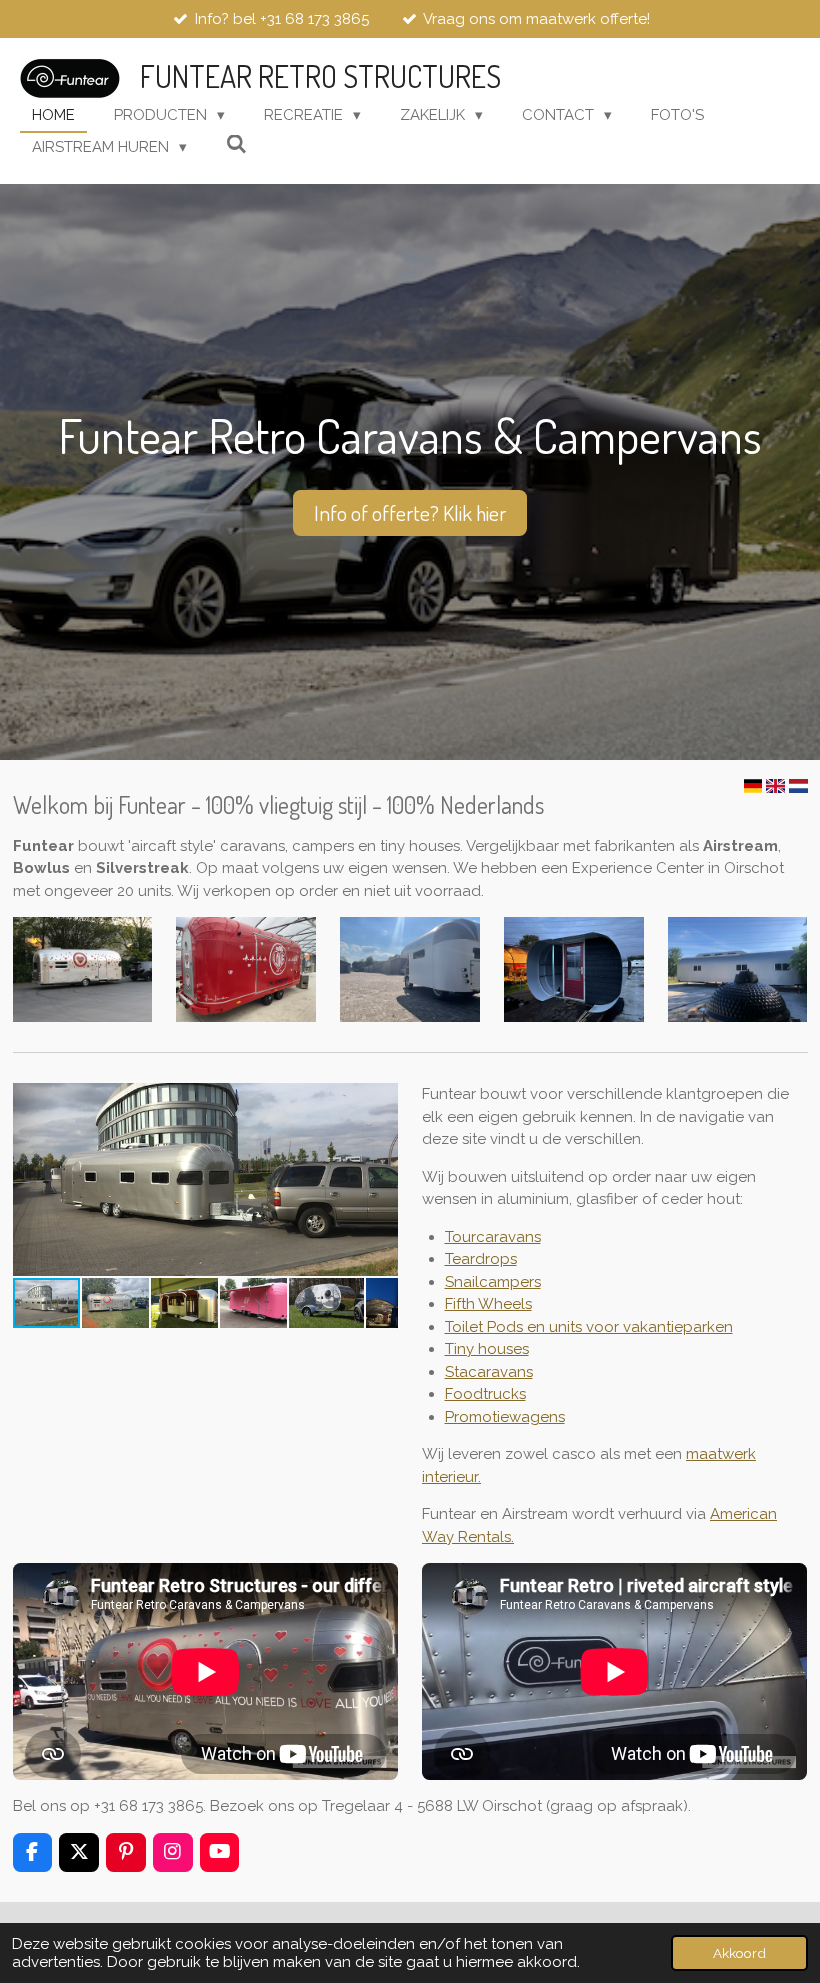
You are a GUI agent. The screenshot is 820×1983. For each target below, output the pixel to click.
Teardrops (481, 1259)
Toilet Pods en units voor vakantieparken (589, 1327)
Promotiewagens (505, 1417)
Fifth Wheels (488, 1304)
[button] (380, 1101)
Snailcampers (493, 1282)
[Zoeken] (236, 145)
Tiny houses (487, 1349)
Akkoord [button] (739, 1953)
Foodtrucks (485, 1394)
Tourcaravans (493, 1237)
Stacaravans (489, 1372)
